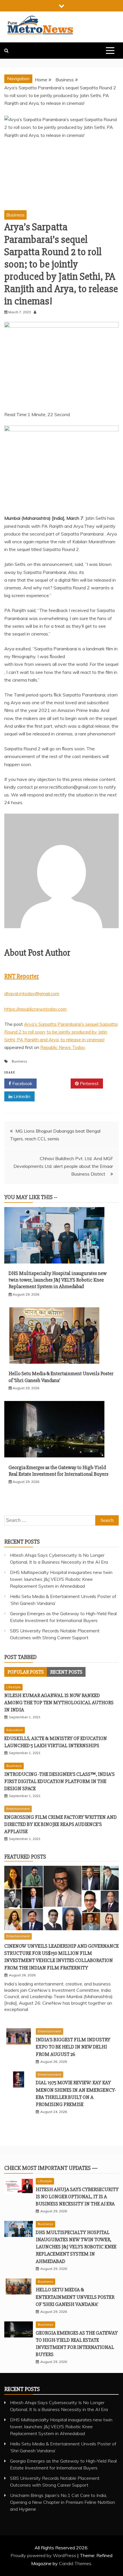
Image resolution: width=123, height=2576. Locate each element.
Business (15, 215)
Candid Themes (75, 2563)
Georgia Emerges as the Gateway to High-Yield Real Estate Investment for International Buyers (58, 1471)
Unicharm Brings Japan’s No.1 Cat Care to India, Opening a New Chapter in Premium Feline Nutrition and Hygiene (63, 2502)
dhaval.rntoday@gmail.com (32, 993)
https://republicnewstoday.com (35, 1009)
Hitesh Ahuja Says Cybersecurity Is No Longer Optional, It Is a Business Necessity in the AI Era (77, 2197)
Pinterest (89, 1083)
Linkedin (21, 1096)
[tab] (26, 1672)
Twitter (56, 1083)
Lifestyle (13, 1687)
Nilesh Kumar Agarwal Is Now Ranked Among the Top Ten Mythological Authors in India (59, 1703)
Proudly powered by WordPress (44, 2555)
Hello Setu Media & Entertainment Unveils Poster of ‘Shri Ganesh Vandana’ (75, 2297)
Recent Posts (66, 1672)
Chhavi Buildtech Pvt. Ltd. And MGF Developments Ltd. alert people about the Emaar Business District (63, 1166)
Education (15, 1730)
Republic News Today (63, 1047)
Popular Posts (26, 1672)
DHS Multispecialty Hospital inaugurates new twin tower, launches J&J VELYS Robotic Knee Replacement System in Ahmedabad (58, 1280)
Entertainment (18, 1809)
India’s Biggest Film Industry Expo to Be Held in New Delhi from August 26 (73, 2047)
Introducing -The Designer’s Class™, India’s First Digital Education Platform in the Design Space (59, 1781)
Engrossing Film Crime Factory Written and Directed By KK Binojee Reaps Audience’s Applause (60, 1824)
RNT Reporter (22, 976)
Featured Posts (25, 1857)
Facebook (22, 1083)
